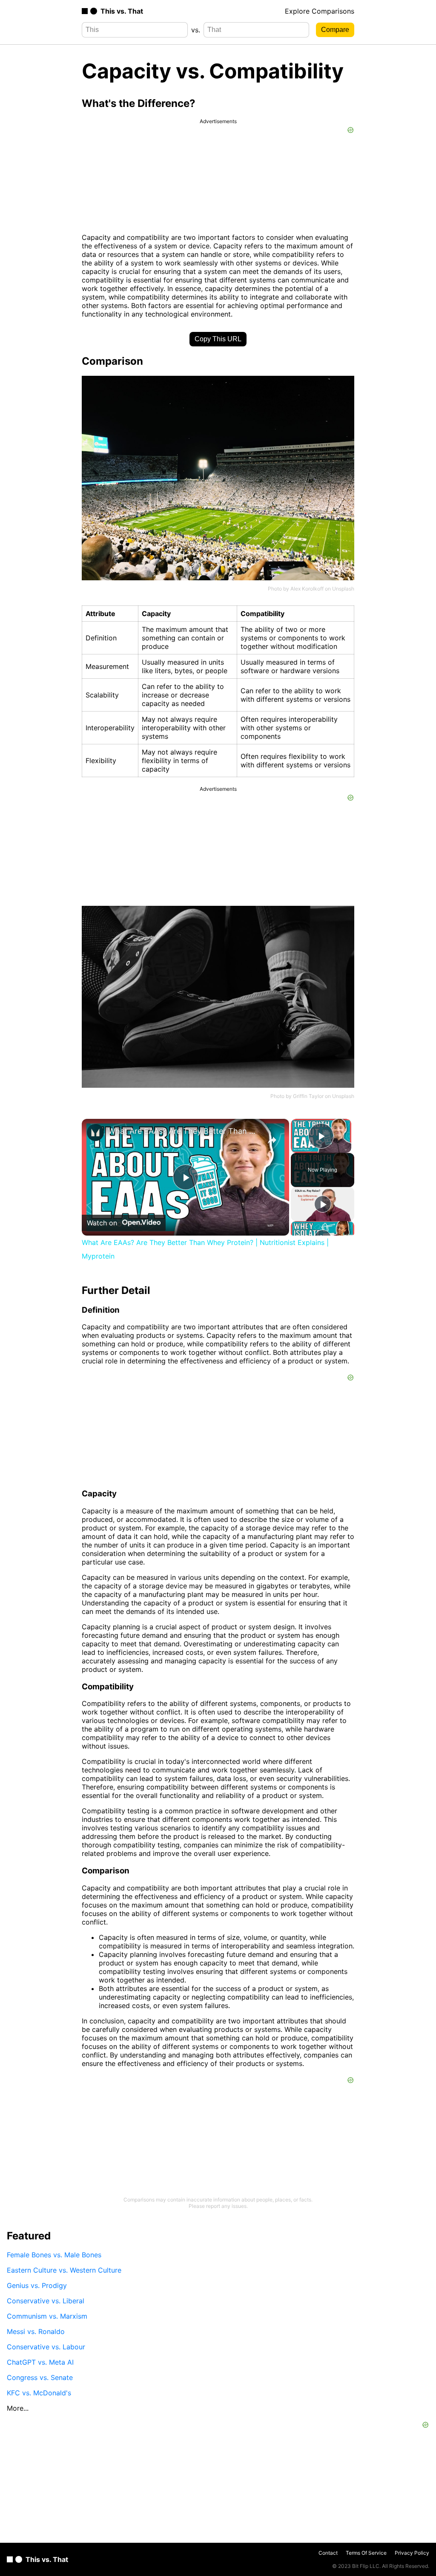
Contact (328, 2553)
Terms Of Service (366, 2553)
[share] (272, 1140)
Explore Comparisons (320, 11)
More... (18, 2408)
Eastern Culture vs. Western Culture (64, 2270)
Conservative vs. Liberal (46, 2301)
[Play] (323, 1204)
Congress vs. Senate (40, 2377)
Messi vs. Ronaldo (36, 2331)
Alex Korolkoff (307, 589)
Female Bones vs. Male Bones (54, 2255)
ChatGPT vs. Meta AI (40, 2362)
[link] (95, 1132)
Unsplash (343, 589)
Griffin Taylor (308, 1096)
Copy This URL (218, 339)
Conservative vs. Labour (46, 2347)
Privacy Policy (412, 2553)
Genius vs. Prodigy (37, 2285)
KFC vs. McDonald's (39, 2393)
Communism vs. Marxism (47, 2316)
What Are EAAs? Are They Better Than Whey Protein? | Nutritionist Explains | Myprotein (184, 1131)
